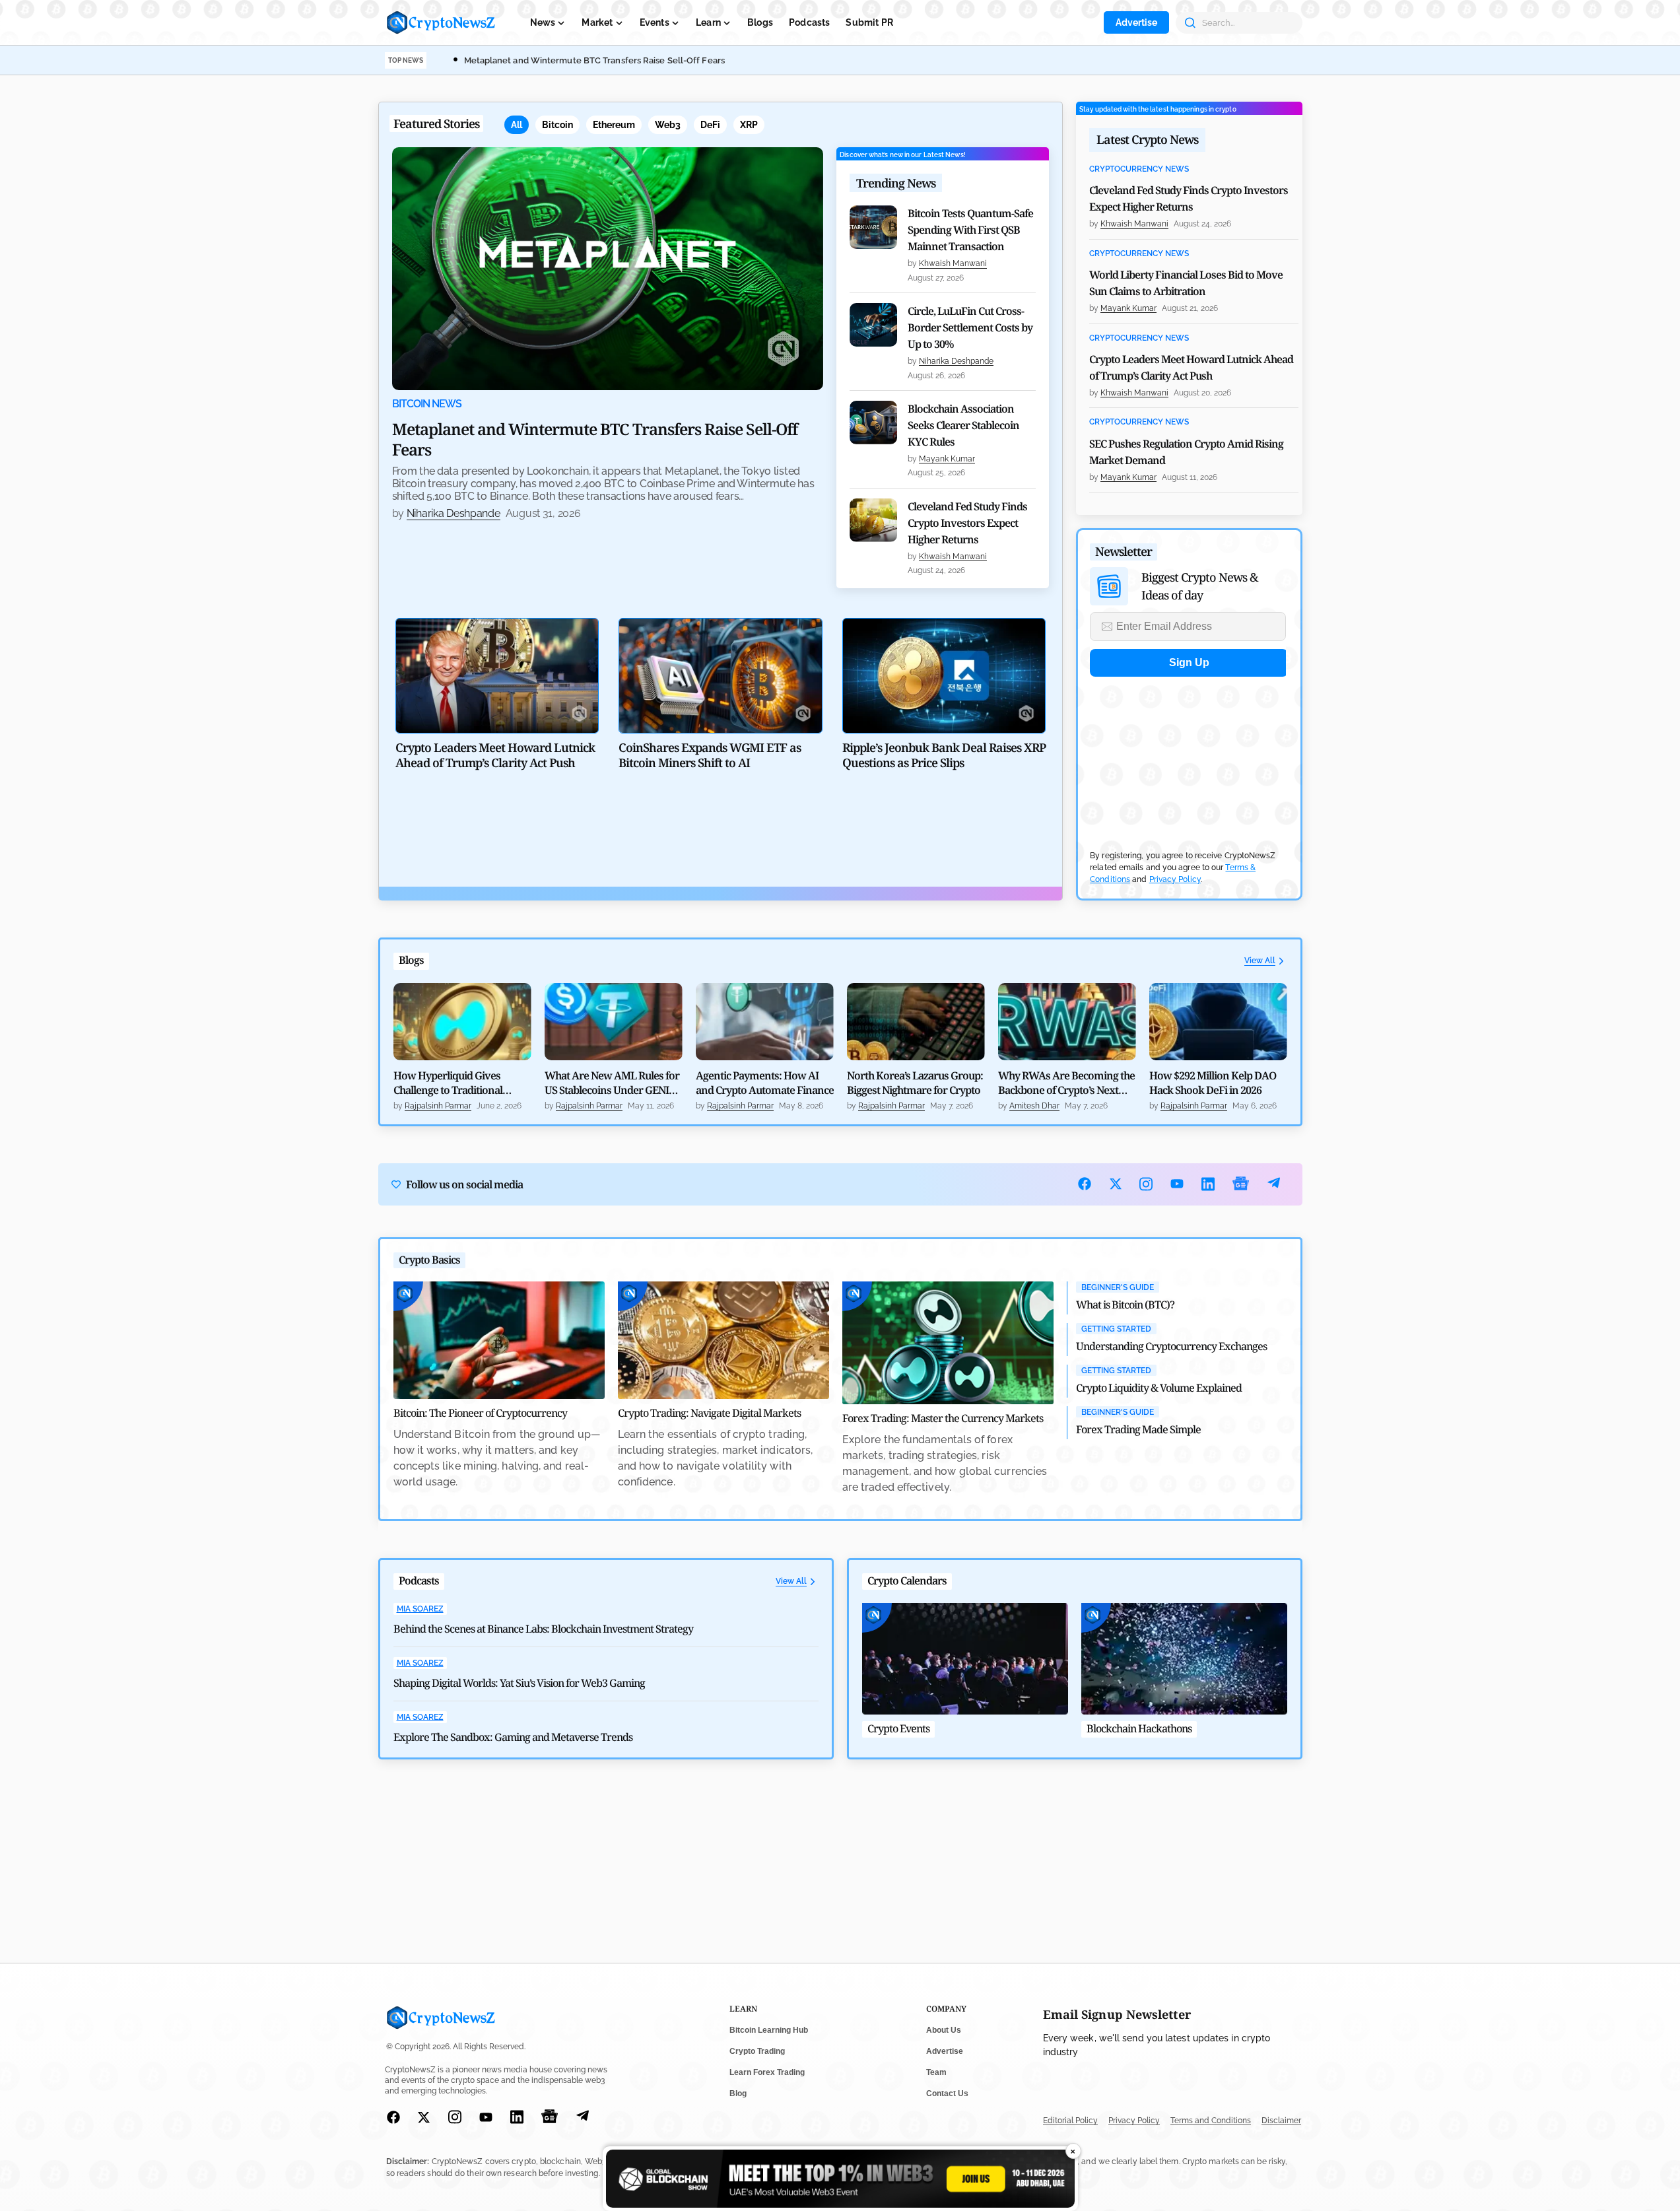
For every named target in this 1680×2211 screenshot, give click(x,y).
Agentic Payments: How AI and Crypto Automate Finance (765, 1083)
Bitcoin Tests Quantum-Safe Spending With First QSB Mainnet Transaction (970, 230)
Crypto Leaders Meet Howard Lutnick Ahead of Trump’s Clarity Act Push (1191, 367)
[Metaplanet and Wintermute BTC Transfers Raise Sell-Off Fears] (608, 269)
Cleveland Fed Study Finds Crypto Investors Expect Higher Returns (967, 523)
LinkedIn (1208, 1184)
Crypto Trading (757, 2051)
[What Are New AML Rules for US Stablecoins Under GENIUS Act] (614, 1022)
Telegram (1274, 1184)
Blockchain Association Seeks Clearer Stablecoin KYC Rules (963, 425)
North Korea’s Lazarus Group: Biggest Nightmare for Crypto (915, 1083)
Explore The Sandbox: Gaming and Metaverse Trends (513, 1737)
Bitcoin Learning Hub (769, 2030)
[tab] (517, 125)
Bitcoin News (427, 404)
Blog (738, 2093)
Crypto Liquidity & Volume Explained (1159, 1388)
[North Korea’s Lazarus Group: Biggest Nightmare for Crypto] (916, 1022)
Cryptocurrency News (1139, 169)
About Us (944, 2030)
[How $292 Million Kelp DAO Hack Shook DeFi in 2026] (1218, 1022)
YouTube (1177, 1184)
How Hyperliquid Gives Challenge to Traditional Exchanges (448, 1083)
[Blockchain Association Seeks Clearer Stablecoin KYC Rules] (873, 423)
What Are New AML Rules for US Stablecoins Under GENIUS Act (613, 1083)
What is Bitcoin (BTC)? (1125, 1305)
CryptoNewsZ (441, 22)
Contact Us (947, 2093)
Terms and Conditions (1211, 2121)
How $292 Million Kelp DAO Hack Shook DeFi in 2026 (1213, 1083)
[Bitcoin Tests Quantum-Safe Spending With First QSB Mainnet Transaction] (873, 227)
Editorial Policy (1070, 2121)
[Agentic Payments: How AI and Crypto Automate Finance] (765, 1022)
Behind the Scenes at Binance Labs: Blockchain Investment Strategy (543, 1629)
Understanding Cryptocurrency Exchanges (1171, 1346)
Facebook (1085, 1184)
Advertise (1136, 22)
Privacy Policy (1175, 879)
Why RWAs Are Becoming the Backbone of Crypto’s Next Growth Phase (1066, 1083)
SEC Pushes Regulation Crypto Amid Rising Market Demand (1186, 452)
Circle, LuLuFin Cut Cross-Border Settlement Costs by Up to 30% (970, 327)
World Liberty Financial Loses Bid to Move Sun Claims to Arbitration (1186, 283)
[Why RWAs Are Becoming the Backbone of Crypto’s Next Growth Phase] (1067, 1022)
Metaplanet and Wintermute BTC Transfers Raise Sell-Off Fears (594, 60)
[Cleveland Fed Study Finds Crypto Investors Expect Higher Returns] (873, 520)
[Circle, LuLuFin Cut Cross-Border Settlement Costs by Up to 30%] (873, 325)
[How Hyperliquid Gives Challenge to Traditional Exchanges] (462, 1022)
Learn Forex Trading (767, 2072)
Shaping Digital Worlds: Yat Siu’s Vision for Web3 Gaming (519, 1683)
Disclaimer (1281, 2121)
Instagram (1146, 1184)
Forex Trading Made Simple (1138, 1429)
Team (936, 2072)
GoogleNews (1241, 1184)
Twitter (1116, 1184)
